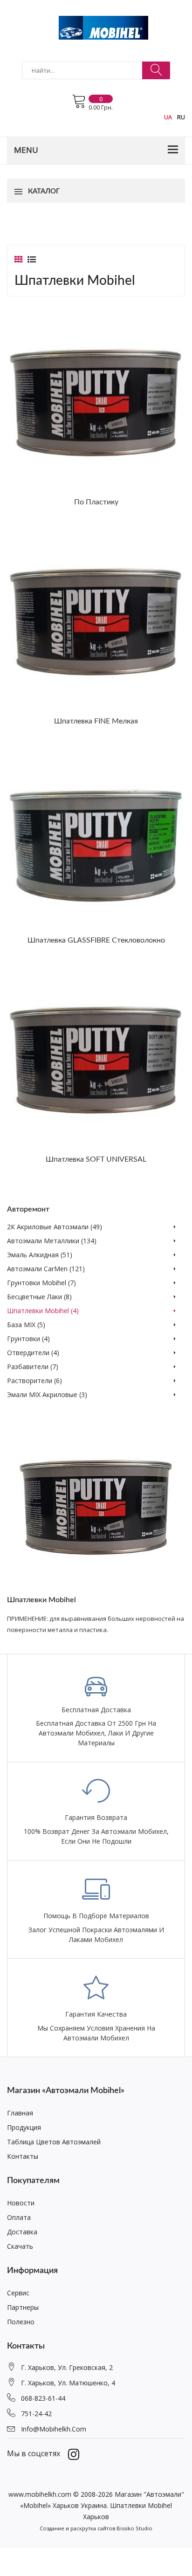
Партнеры (23, 2307)
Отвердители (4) (33, 1353)
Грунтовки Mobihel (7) (41, 1283)
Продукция (24, 2127)
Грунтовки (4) (28, 1339)
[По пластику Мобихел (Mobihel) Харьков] (96, 402)
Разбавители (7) (33, 1367)
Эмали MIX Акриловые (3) (47, 1395)
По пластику (96, 502)
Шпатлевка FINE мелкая (96, 721)
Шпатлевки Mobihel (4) (43, 1311)
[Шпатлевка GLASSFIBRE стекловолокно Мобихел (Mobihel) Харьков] (96, 840)
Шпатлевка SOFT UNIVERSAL (96, 1159)
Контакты (23, 2156)
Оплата (19, 2217)
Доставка (22, 2232)
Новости (21, 2203)
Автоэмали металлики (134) (52, 1241)
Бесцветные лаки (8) (39, 1297)
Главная (20, 2113)
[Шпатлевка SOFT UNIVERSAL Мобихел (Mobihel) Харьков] (96, 1059)
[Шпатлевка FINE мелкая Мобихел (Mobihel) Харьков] (96, 621)
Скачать (20, 2246)
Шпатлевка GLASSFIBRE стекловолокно (96, 940)
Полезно (21, 2322)
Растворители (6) (34, 1381)
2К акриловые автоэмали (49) (55, 1227)
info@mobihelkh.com (54, 2429)
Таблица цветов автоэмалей (54, 2142)
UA (168, 117)
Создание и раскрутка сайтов (77, 2528)
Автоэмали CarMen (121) (46, 1269)
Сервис (18, 2293)
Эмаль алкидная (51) (40, 1255)
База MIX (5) (26, 1325)
